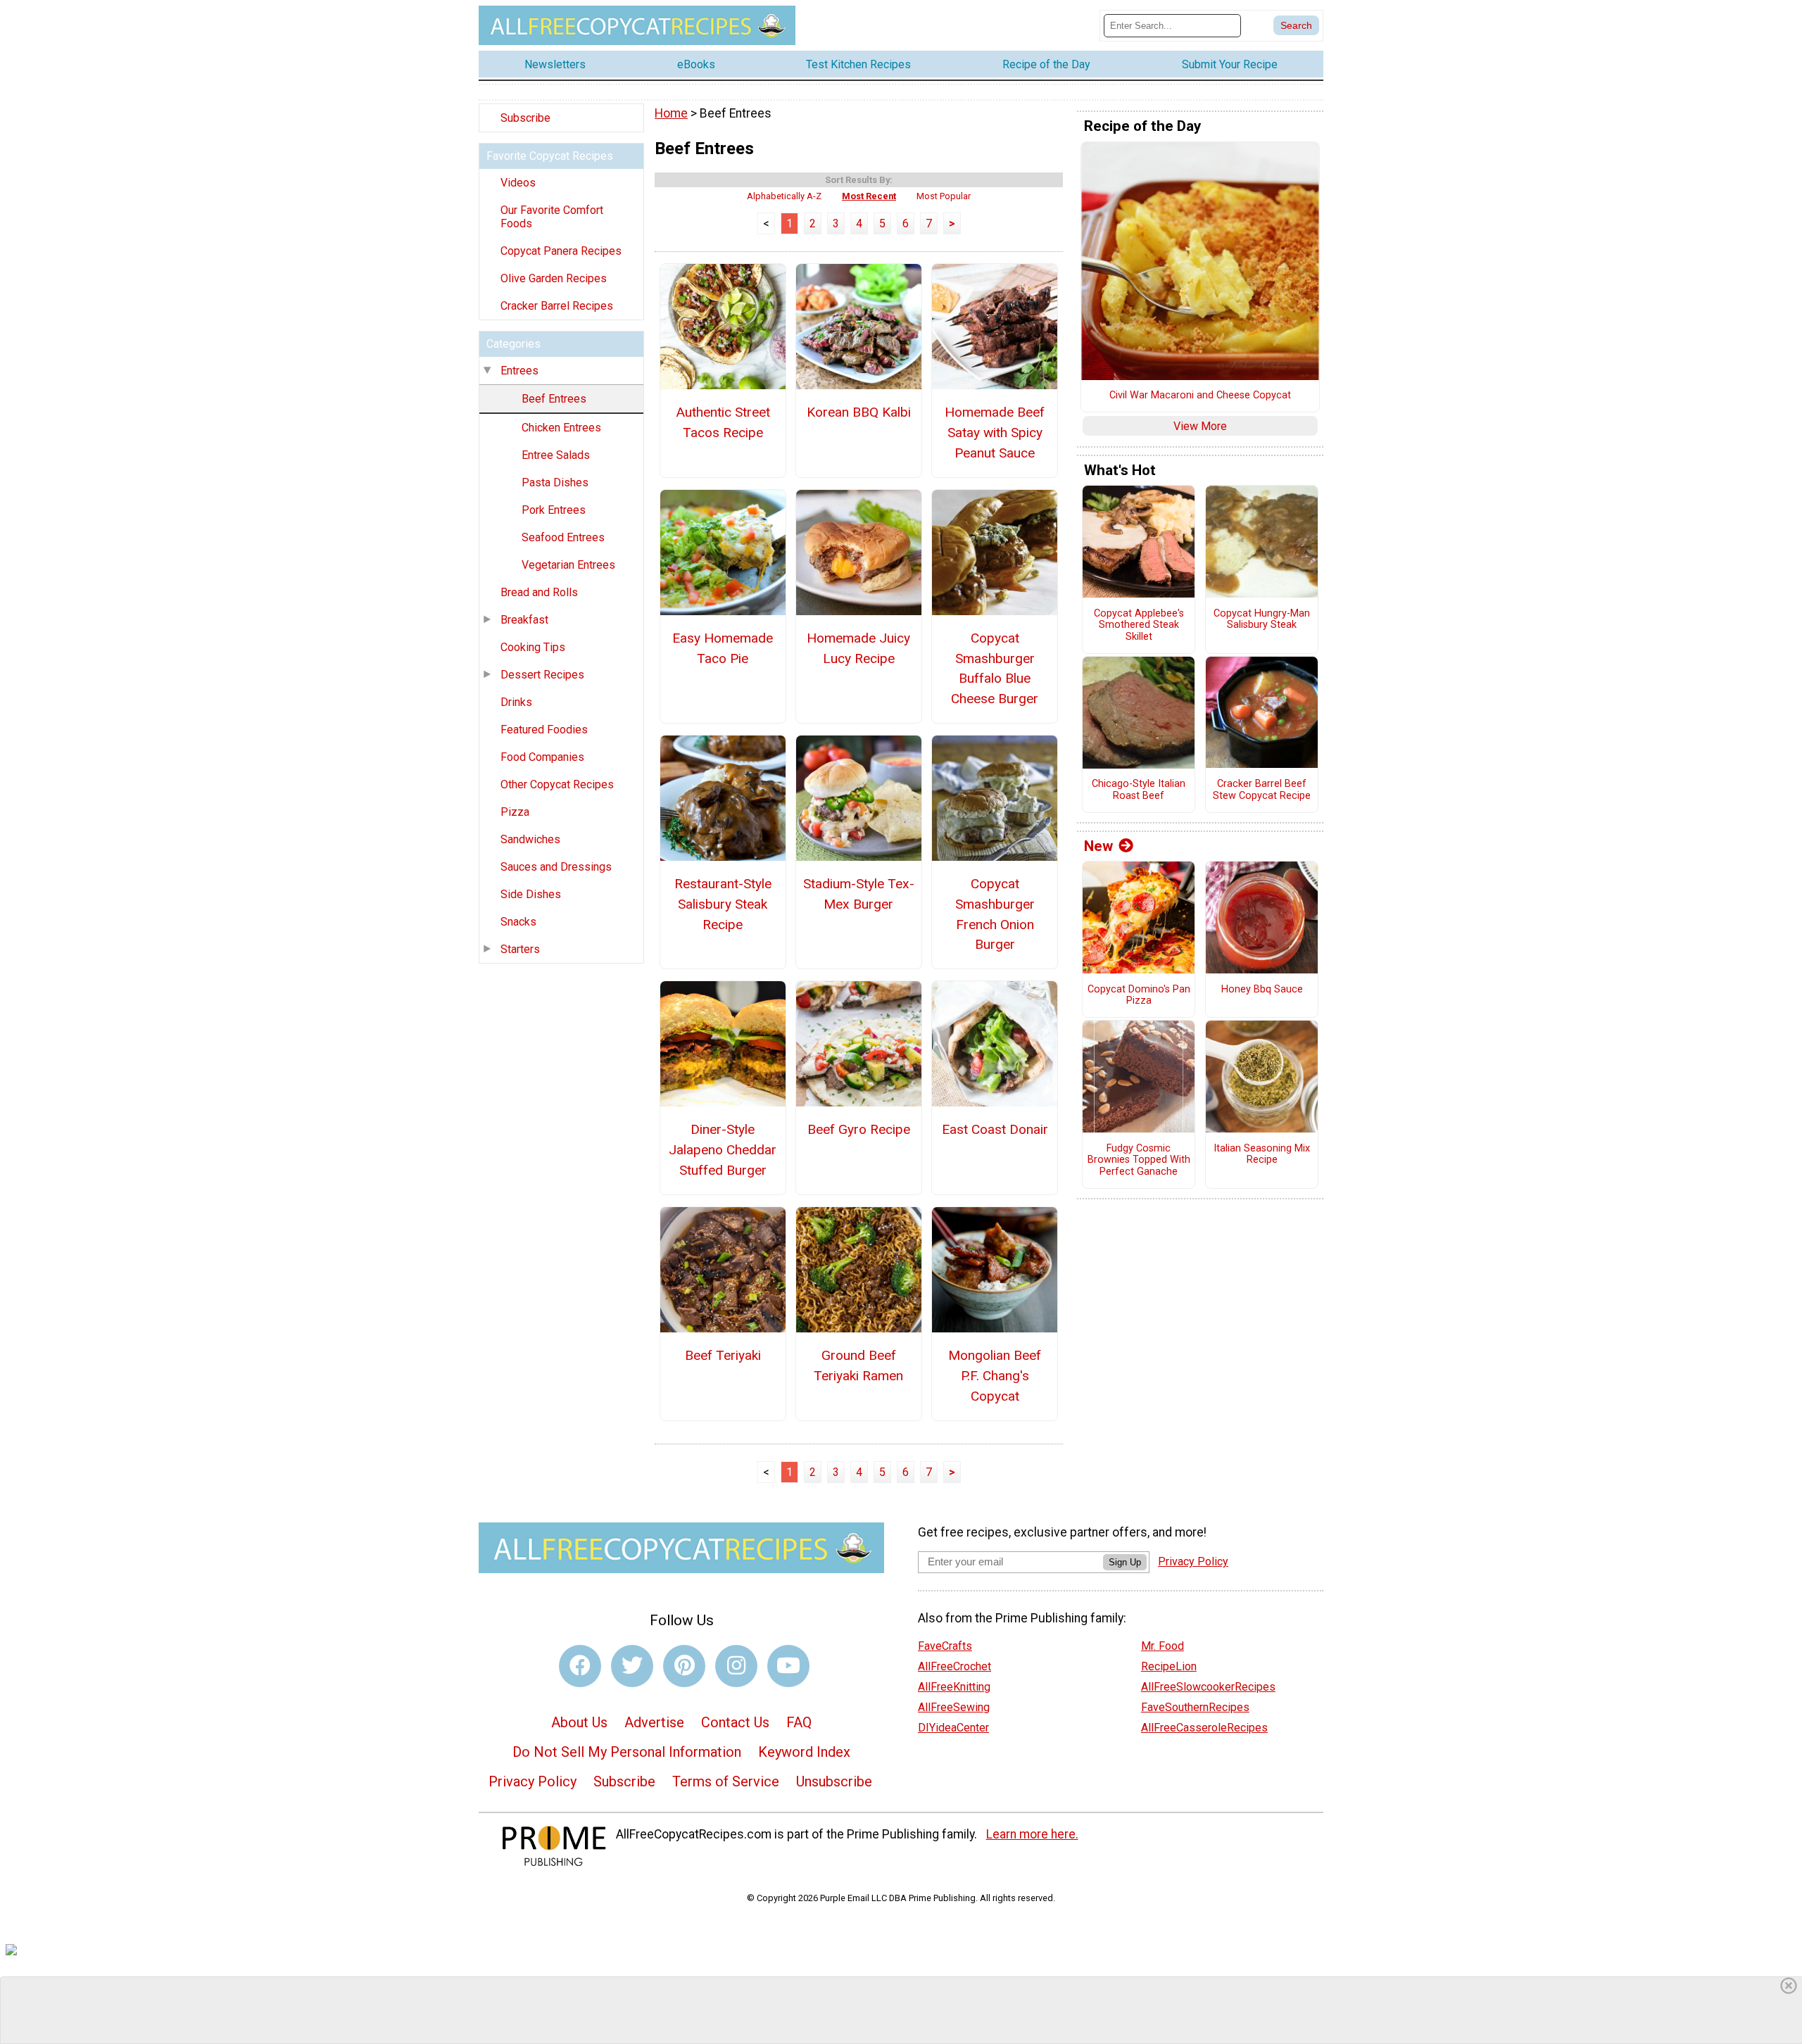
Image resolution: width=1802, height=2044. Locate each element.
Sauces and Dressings (556, 867)
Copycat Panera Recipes (561, 251)
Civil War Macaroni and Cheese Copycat (1200, 396)
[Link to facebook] (580, 1666)
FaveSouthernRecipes (1195, 1707)
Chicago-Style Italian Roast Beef (1139, 790)
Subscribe (525, 118)
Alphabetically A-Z (784, 196)
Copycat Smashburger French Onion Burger (995, 914)
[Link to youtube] (788, 1666)
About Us (579, 1722)
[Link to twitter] (632, 1666)
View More (1200, 426)
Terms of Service (726, 1781)
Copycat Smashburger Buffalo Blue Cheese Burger (995, 668)
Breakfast (524, 620)
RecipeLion (1169, 1666)
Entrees (519, 371)
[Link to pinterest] (684, 1666)
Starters (520, 949)
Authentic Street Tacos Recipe (723, 422)
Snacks (518, 922)
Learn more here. (1032, 1834)
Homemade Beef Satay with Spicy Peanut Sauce (995, 433)
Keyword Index (804, 1752)
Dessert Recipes (542, 675)
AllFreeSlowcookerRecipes (1208, 1687)
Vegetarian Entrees (568, 565)
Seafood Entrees (563, 537)
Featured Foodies (544, 730)
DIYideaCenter (953, 1728)
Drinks (516, 702)
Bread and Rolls (539, 592)
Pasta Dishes (555, 482)
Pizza (515, 812)
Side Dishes (531, 894)
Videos (518, 183)
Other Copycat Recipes (557, 784)
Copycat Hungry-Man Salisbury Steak (1262, 620)
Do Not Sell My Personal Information (627, 1752)
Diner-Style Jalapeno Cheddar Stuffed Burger (723, 1150)
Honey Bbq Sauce (1262, 990)
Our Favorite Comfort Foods (552, 217)
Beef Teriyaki (723, 1355)
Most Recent (869, 196)
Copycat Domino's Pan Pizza (1139, 996)
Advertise (654, 1722)
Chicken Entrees (561, 428)
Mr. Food (1163, 1646)
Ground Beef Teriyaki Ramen (858, 1365)
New (1098, 846)
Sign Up (1125, 1562)
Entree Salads (556, 455)
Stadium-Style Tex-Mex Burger (859, 894)
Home (671, 113)
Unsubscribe (834, 1781)
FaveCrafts (945, 1646)
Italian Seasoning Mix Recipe (1262, 1155)
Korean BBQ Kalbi (859, 412)
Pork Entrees (554, 510)
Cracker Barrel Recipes (557, 306)
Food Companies (542, 757)
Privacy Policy (533, 1781)
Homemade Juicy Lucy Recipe (858, 648)
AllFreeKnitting (954, 1687)
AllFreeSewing (954, 1707)
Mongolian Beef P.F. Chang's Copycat (995, 1376)
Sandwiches (530, 839)
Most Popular (944, 196)
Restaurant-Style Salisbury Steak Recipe (723, 904)
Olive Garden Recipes (554, 278)
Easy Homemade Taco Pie (723, 648)
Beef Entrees (554, 399)
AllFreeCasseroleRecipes (1204, 1728)
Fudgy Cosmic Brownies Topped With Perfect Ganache (1139, 1160)
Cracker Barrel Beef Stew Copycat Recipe (1262, 790)
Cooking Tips (533, 647)
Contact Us (735, 1722)
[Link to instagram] (736, 1666)
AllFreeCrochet (954, 1666)
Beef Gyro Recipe (859, 1129)
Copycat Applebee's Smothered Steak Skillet (1139, 625)
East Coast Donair (995, 1129)
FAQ (799, 1722)
